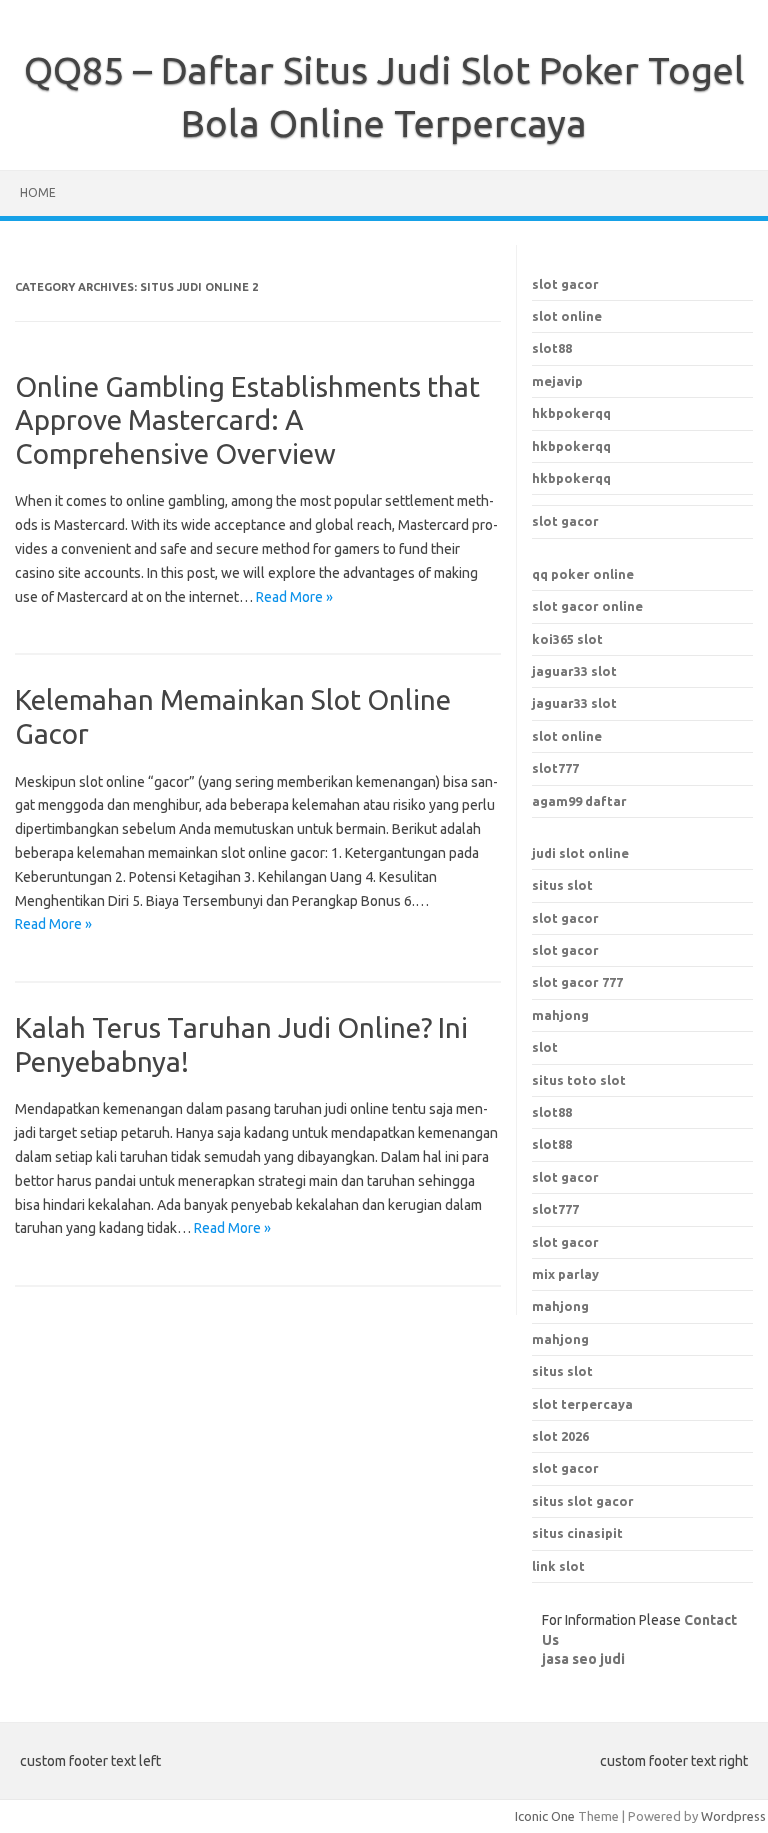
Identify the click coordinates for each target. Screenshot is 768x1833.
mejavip (557, 381)
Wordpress (733, 1816)
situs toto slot (579, 1080)
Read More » (294, 597)
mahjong (560, 1015)
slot (545, 1047)
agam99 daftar (579, 801)
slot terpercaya (582, 1404)
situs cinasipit (577, 1533)
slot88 (552, 348)
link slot (558, 1566)
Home (38, 192)
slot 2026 (560, 1436)
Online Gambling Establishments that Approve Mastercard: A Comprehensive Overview (247, 420)
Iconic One (545, 1816)
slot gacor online (587, 606)
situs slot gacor (583, 1501)
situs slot (562, 885)
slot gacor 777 (577, 982)
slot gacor (565, 284)
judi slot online (580, 853)
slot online (567, 316)
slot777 (555, 768)
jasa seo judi (583, 1659)
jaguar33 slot (574, 671)
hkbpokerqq (571, 413)
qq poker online (583, 574)
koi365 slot (567, 639)
